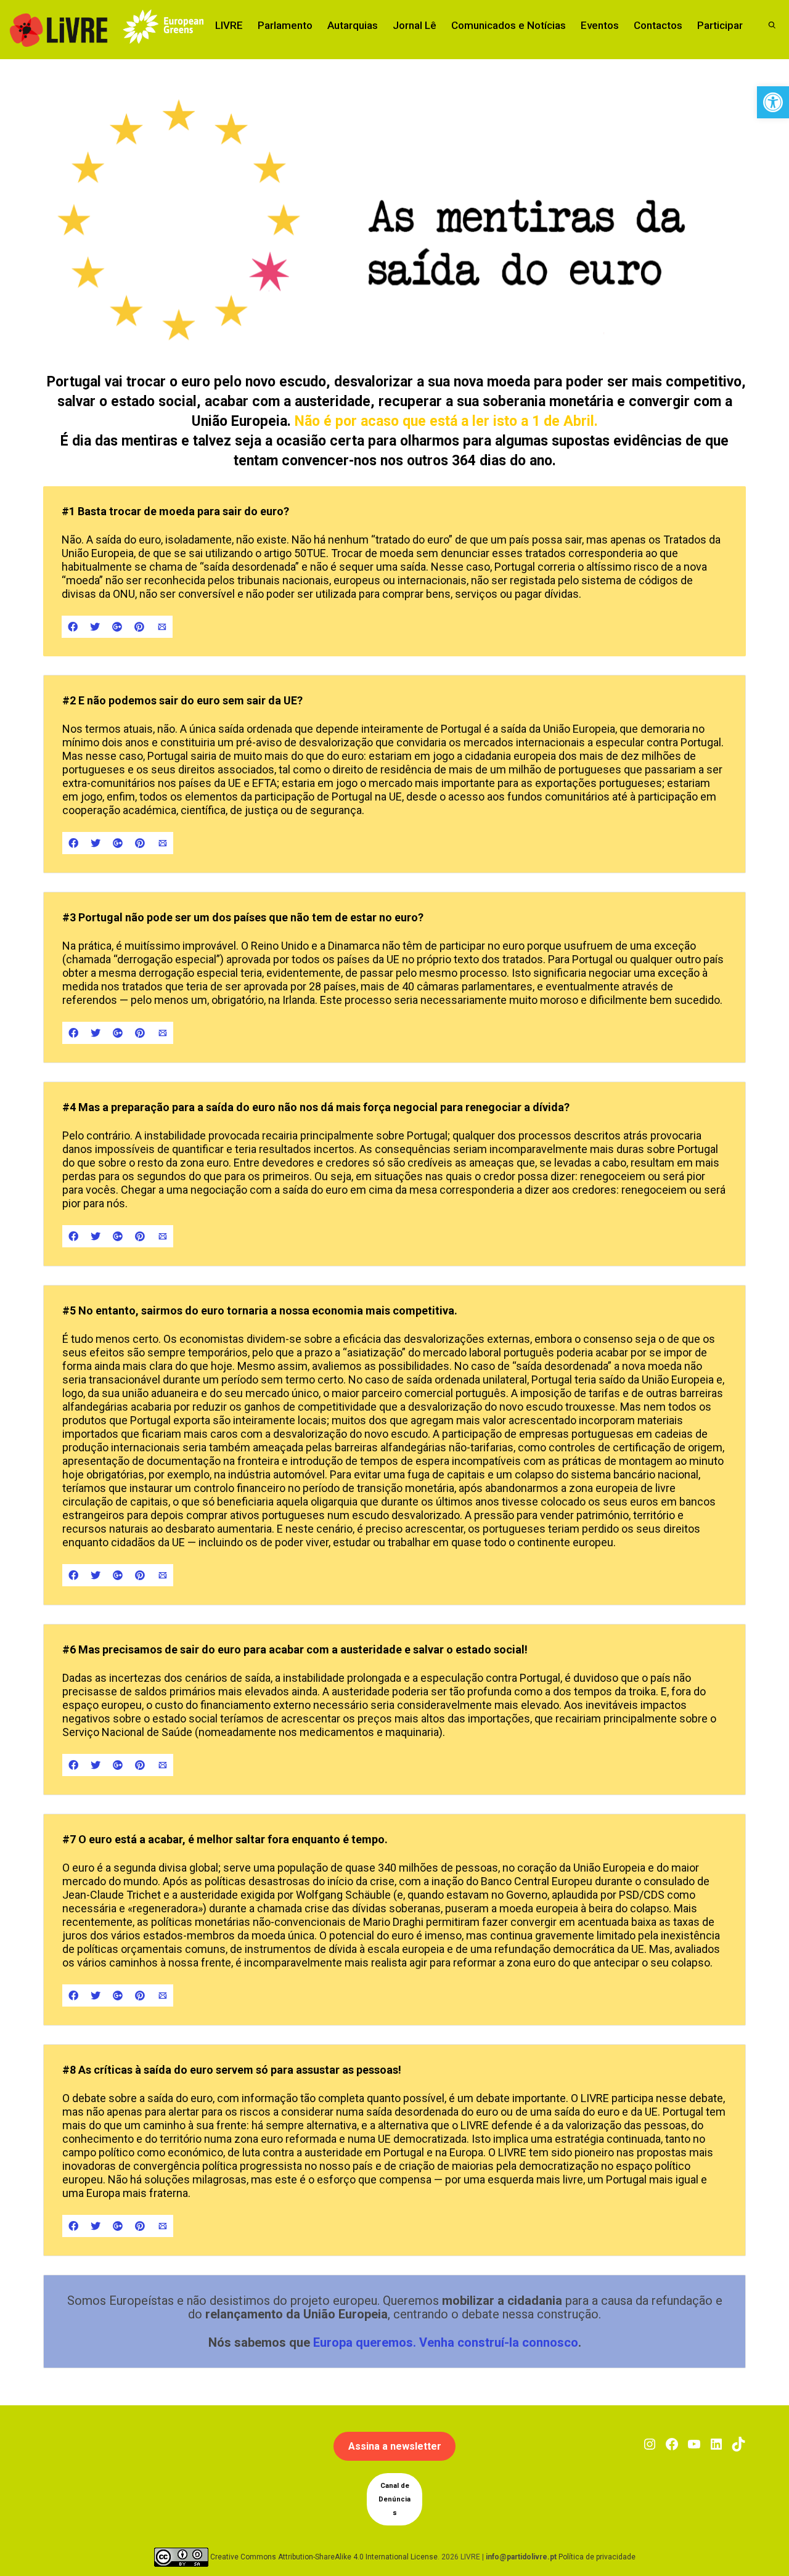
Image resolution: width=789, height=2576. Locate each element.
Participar (720, 25)
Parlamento (285, 25)
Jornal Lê (415, 25)
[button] (773, 102)
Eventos (600, 25)
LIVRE (229, 25)
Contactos (658, 25)
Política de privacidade (597, 2557)
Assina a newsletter (395, 2446)
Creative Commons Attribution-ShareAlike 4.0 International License (324, 2557)
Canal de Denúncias (394, 2499)
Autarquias (353, 25)
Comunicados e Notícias (509, 25)
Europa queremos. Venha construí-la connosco (446, 2342)
